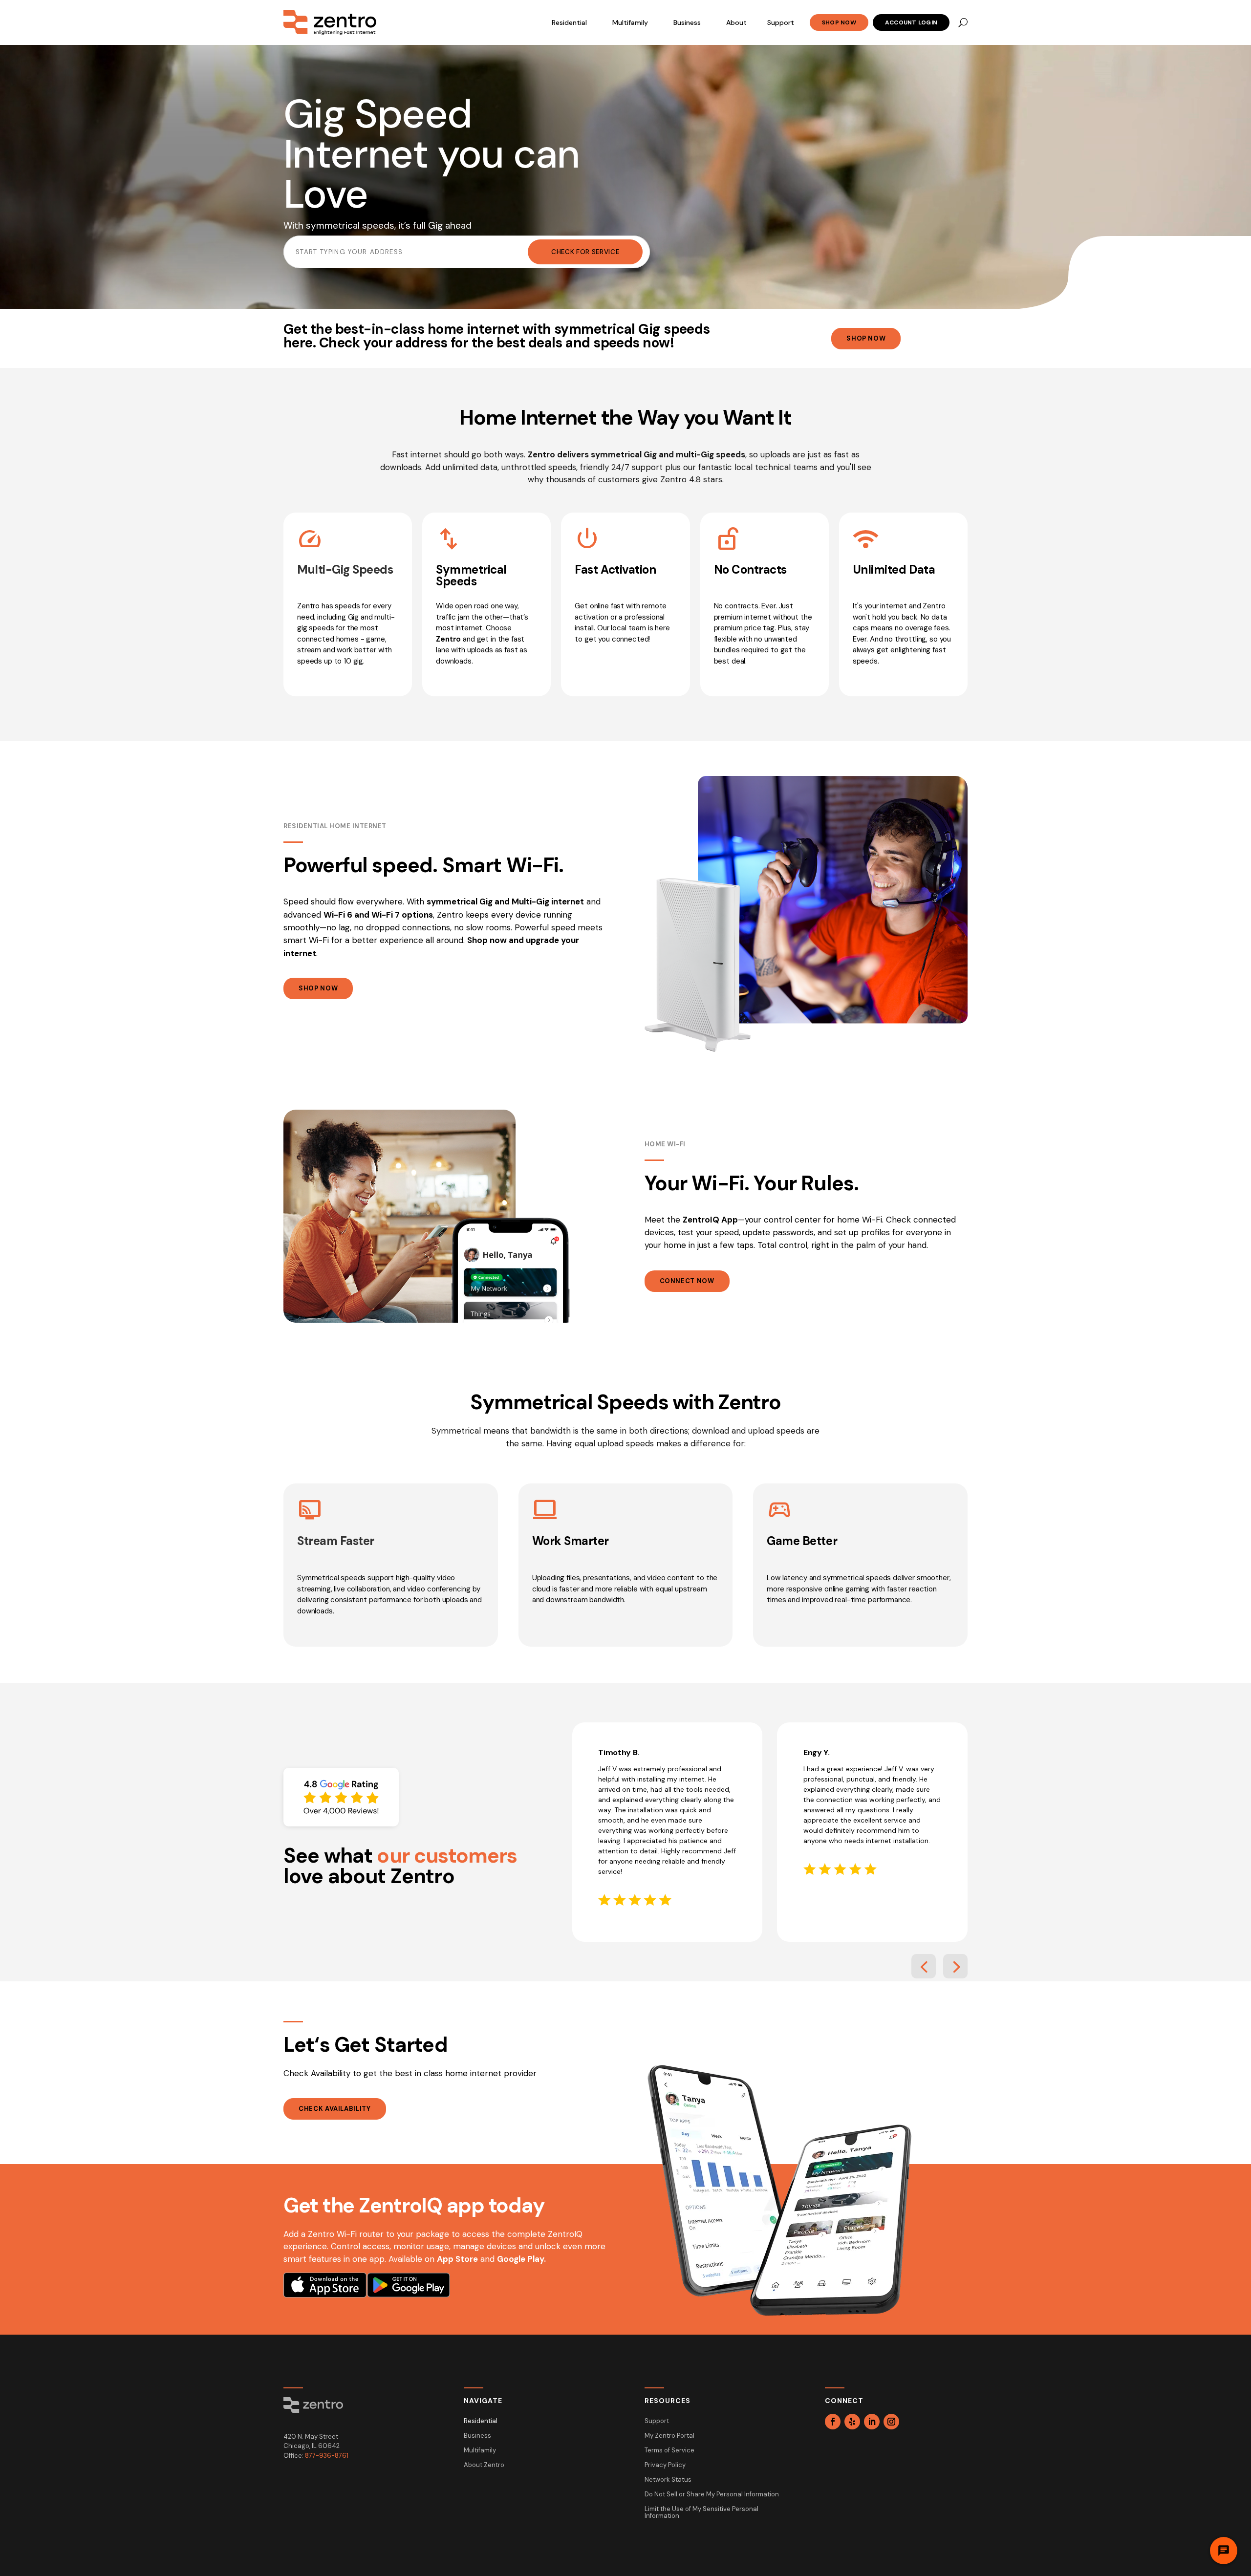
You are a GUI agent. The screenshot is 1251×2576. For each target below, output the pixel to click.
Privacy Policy (665, 2465)
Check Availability (335, 2109)
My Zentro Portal (669, 2436)
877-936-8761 (327, 2456)
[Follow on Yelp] (852, 2422)
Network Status (668, 2480)
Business (687, 22)
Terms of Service (669, 2451)
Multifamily (630, 22)
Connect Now (687, 1281)
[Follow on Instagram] (891, 2422)
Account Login (911, 22)
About (736, 22)
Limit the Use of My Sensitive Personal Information (701, 2513)
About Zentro (484, 2465)
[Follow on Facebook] (833, 2422)
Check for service (585, 252)
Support (781, 22)
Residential (569, 22)
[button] (924, 1966)
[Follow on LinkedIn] (872, 2422)
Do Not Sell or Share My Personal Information (712, 2495)
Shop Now (839, 22)
